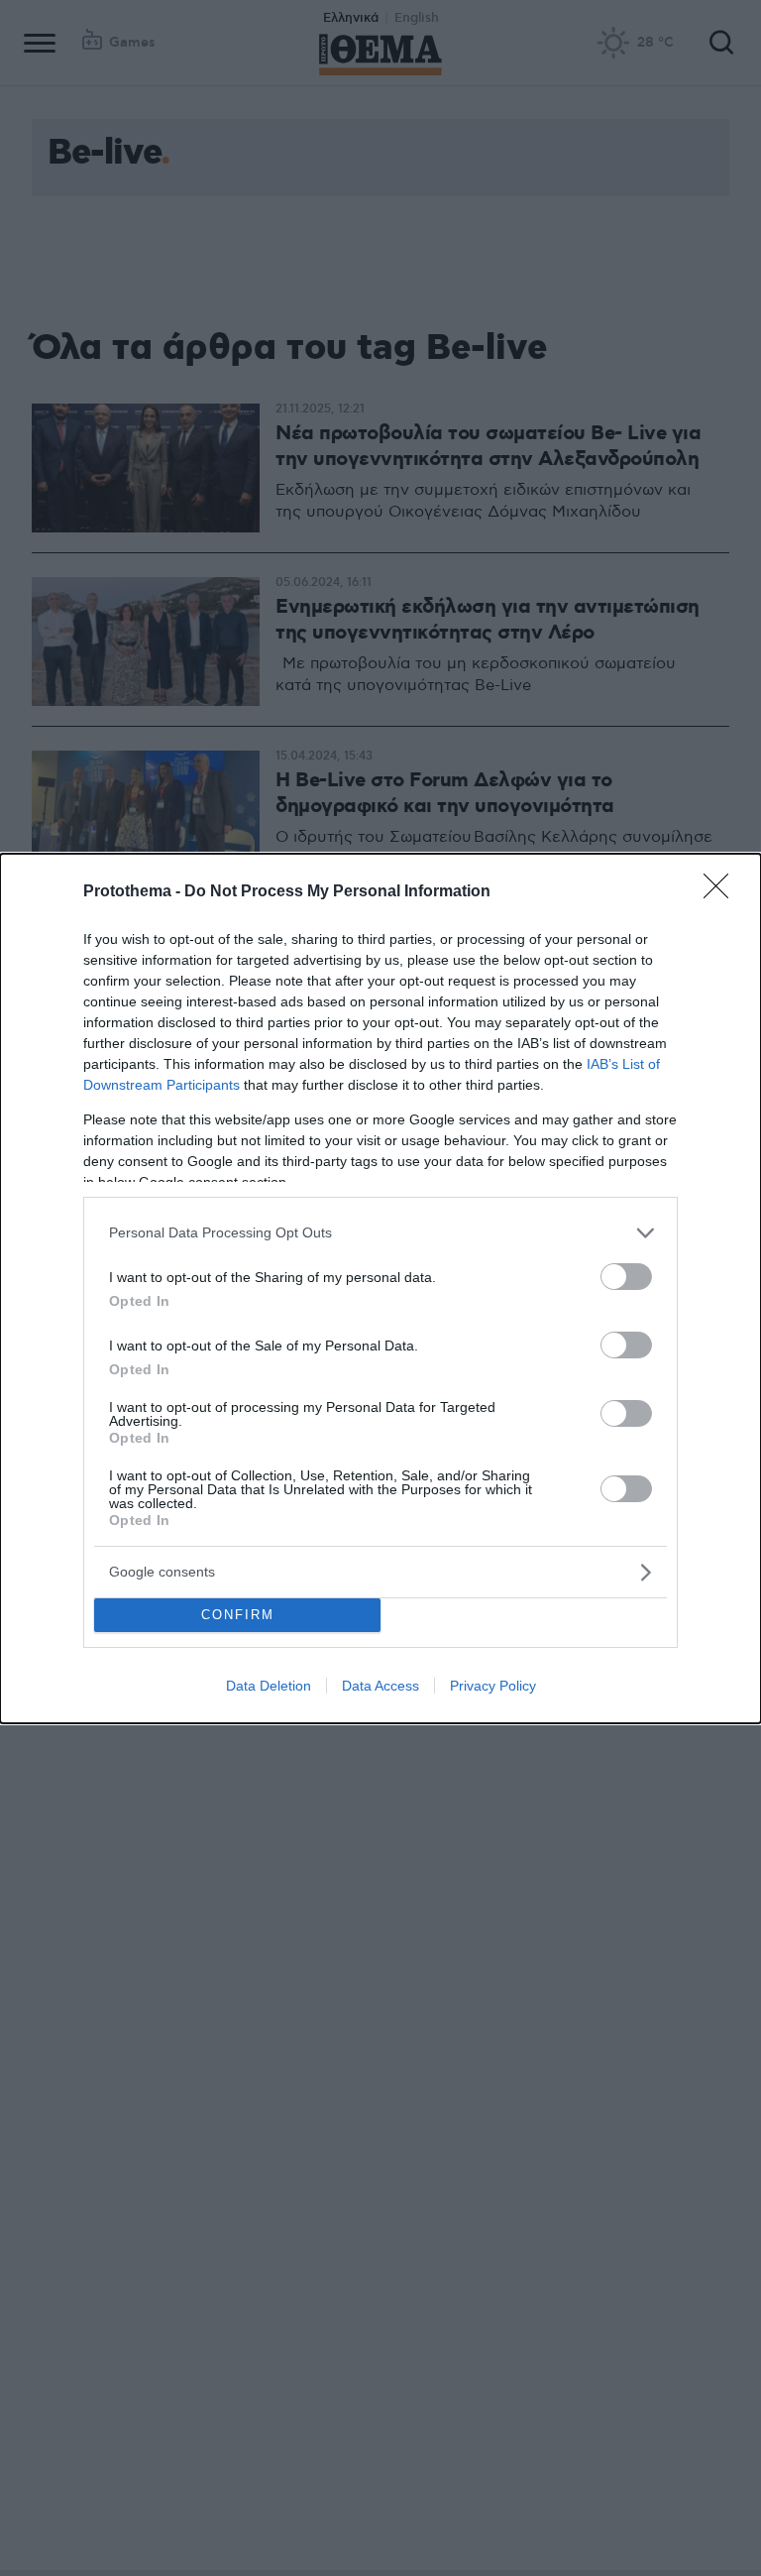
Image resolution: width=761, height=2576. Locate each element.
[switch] (626, 1277)
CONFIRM (238, 1615)
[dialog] (380, 1288)
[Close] (722, 892)
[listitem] (380, 1233)
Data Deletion (269, 1686)
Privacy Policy (493, 1686)
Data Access (380, 1686)
